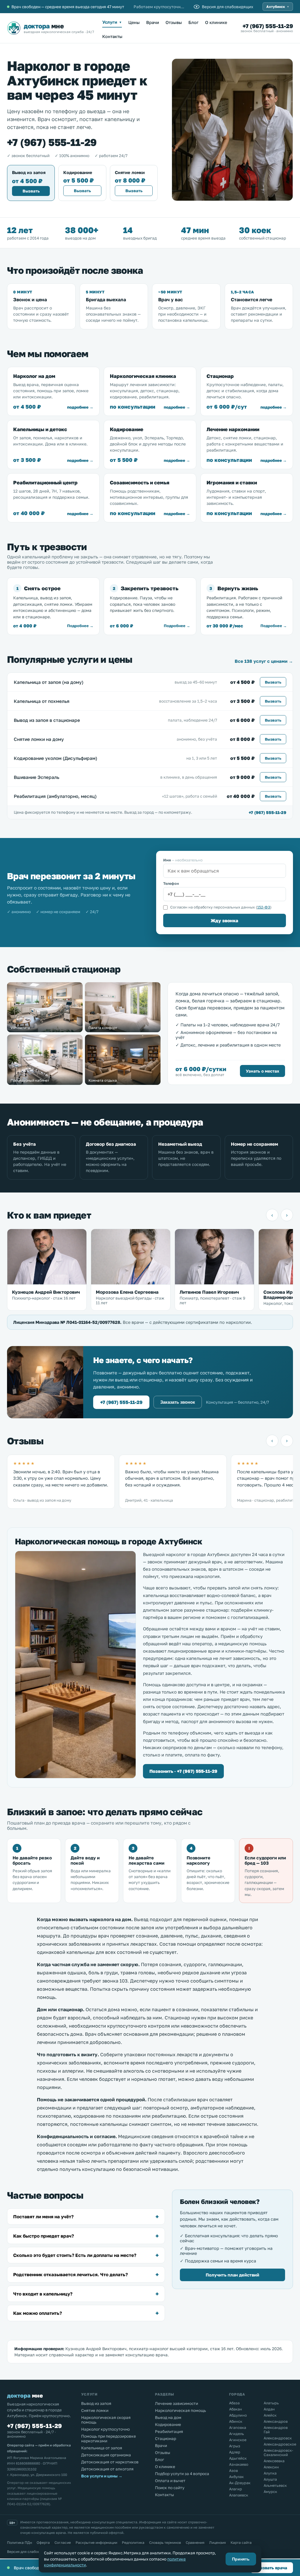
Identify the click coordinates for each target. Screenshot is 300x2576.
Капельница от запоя (102, 2448)
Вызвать (31, 191)
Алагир (236, 2489)
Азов (233, 2471)
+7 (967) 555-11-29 (268, 26)
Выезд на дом (168, 2417)
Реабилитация (169, 2432)
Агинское (238, 2440)
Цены (134, 22)
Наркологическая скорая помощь (106, 2420)
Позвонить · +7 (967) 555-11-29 (183, 1771)
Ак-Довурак (240, 2483)
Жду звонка (224, 920)
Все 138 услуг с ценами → (264, 661)
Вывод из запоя (96, 2403)
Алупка (270, 2473)
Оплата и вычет (170, 2481)
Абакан (236, 2409)
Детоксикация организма (106, 2455)
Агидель (237, 2434)
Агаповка (238, 2428)
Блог (194, 22)
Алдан (269, 2409)
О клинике (216, 22)
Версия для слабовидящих (30, 2552)
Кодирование (168, 2424)
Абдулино (238, 2415)
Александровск (278, 2438)
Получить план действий (232, 2275)
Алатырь (271, 2403)
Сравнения (195, 2543)
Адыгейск (238, 2458)
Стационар (166, 2439)
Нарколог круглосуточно (105, 2429)
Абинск (236, 2421)
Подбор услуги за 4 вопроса (182, 2474)
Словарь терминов (165, 2543)
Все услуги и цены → (102, 2476)
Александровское (278, 2444)
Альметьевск (275, 2485)
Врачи (153, 22)
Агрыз (235, 2446)
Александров (276, 2421)
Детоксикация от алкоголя (107, 2469)
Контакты (112, 36)
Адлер (235, 2452)
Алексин (271, 2467)
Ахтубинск (278, 7)
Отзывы (174, 22)
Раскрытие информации (96, 2543)
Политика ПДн (19, 2543)
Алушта (270, 2479)
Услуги (112, 22)
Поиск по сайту (170, 2488)
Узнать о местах (262, 1071)
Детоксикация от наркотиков (110, 2462)
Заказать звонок (178, 1402)
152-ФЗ (264, 907)
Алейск (270, 2415)
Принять (241, 2559)
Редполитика (133, 2543)
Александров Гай (276, 2430)
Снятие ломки (95, 2410)
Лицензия (218, 2543)
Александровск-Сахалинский (278, 2453)
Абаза (234, 2403)
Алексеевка (274, 2461)
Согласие (63, 2543)
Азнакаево (239, 2464)
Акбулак (236, 2477)
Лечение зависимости (177, 2403)
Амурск (270, 2492)
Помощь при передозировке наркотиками (109, 2439)
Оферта (43, 2543)
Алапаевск (239, 2495)
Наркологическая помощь (180, 2410)
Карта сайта (241, 2543)
